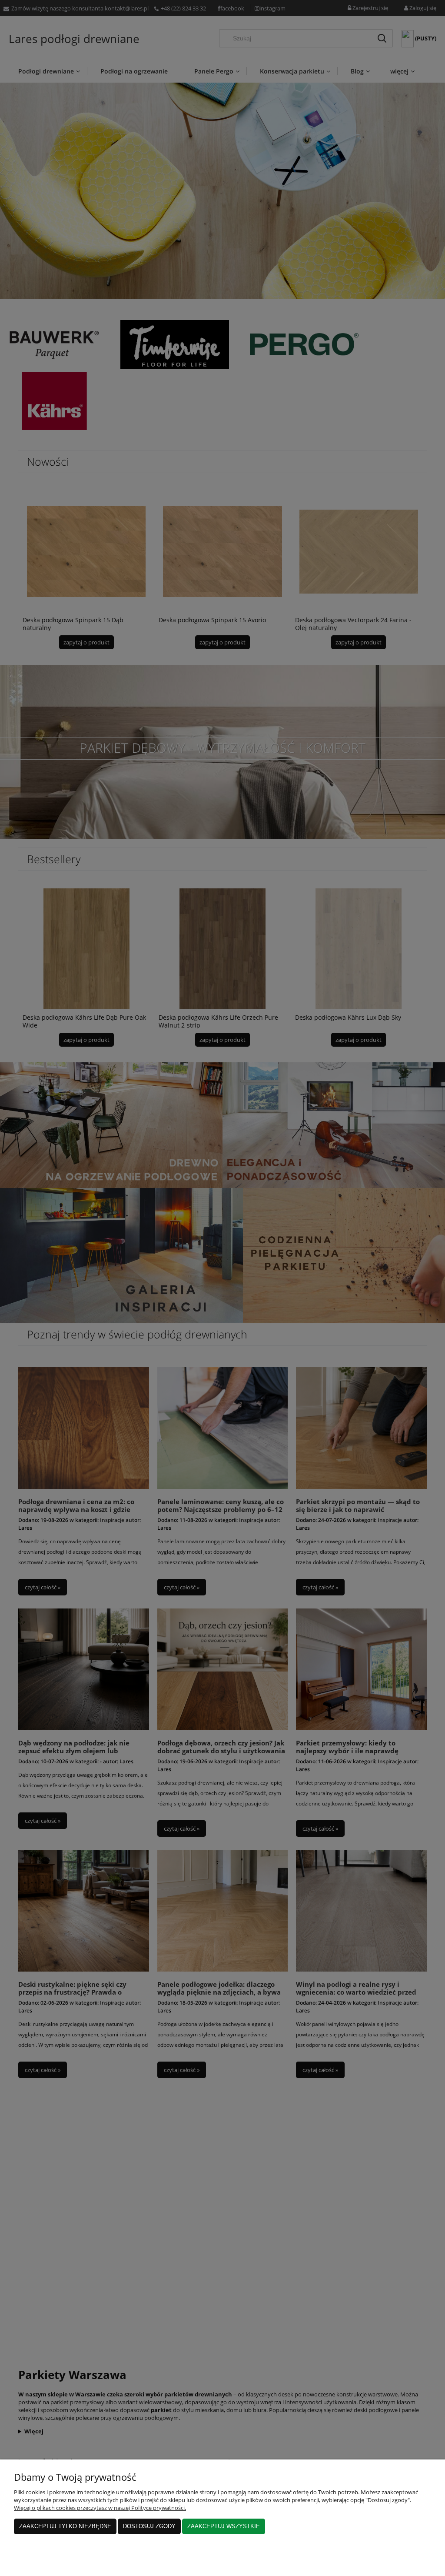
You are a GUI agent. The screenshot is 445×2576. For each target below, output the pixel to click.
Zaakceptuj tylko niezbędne (65, 2526)
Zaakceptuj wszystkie (224, 2526)
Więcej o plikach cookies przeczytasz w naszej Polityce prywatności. (100, 2508)
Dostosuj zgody (149, 2526)
